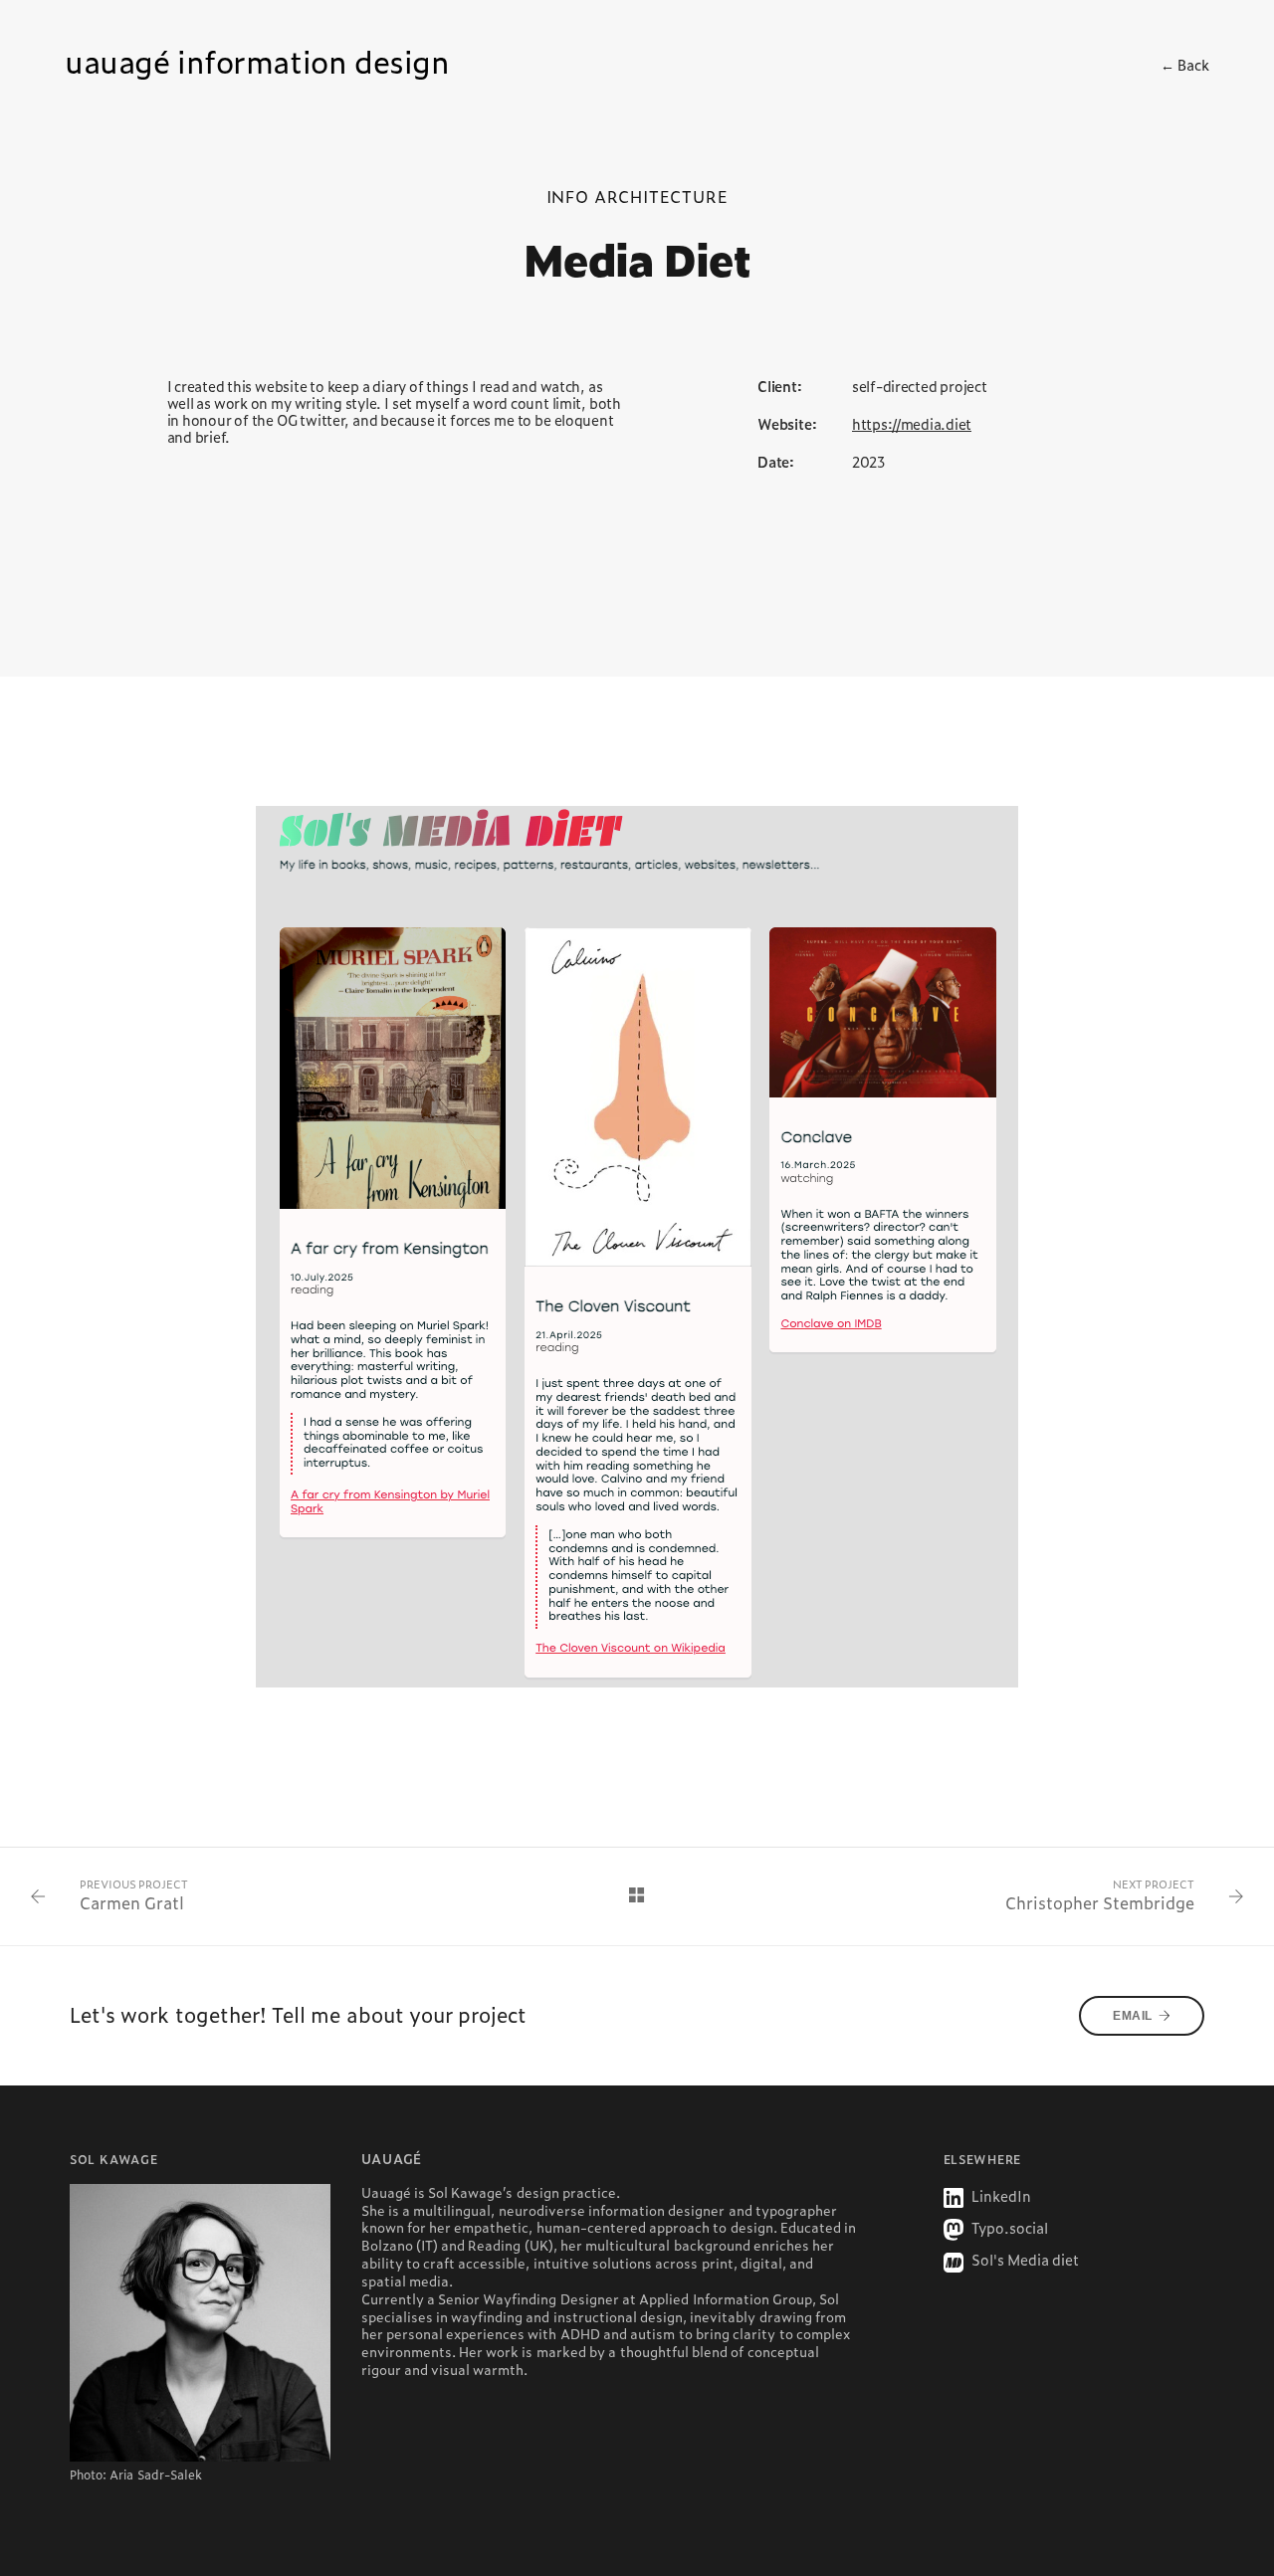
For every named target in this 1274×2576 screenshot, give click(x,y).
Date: (776, 462)
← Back (1185, 65)
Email (1133, 2016)
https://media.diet (912, 424)
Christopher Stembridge (1100, 1903)
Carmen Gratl (132, 1903)
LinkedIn (1000, 2196)
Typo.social (1008, 2228)
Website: (787, 424)
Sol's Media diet (1024, 2260)
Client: (780, 387)
